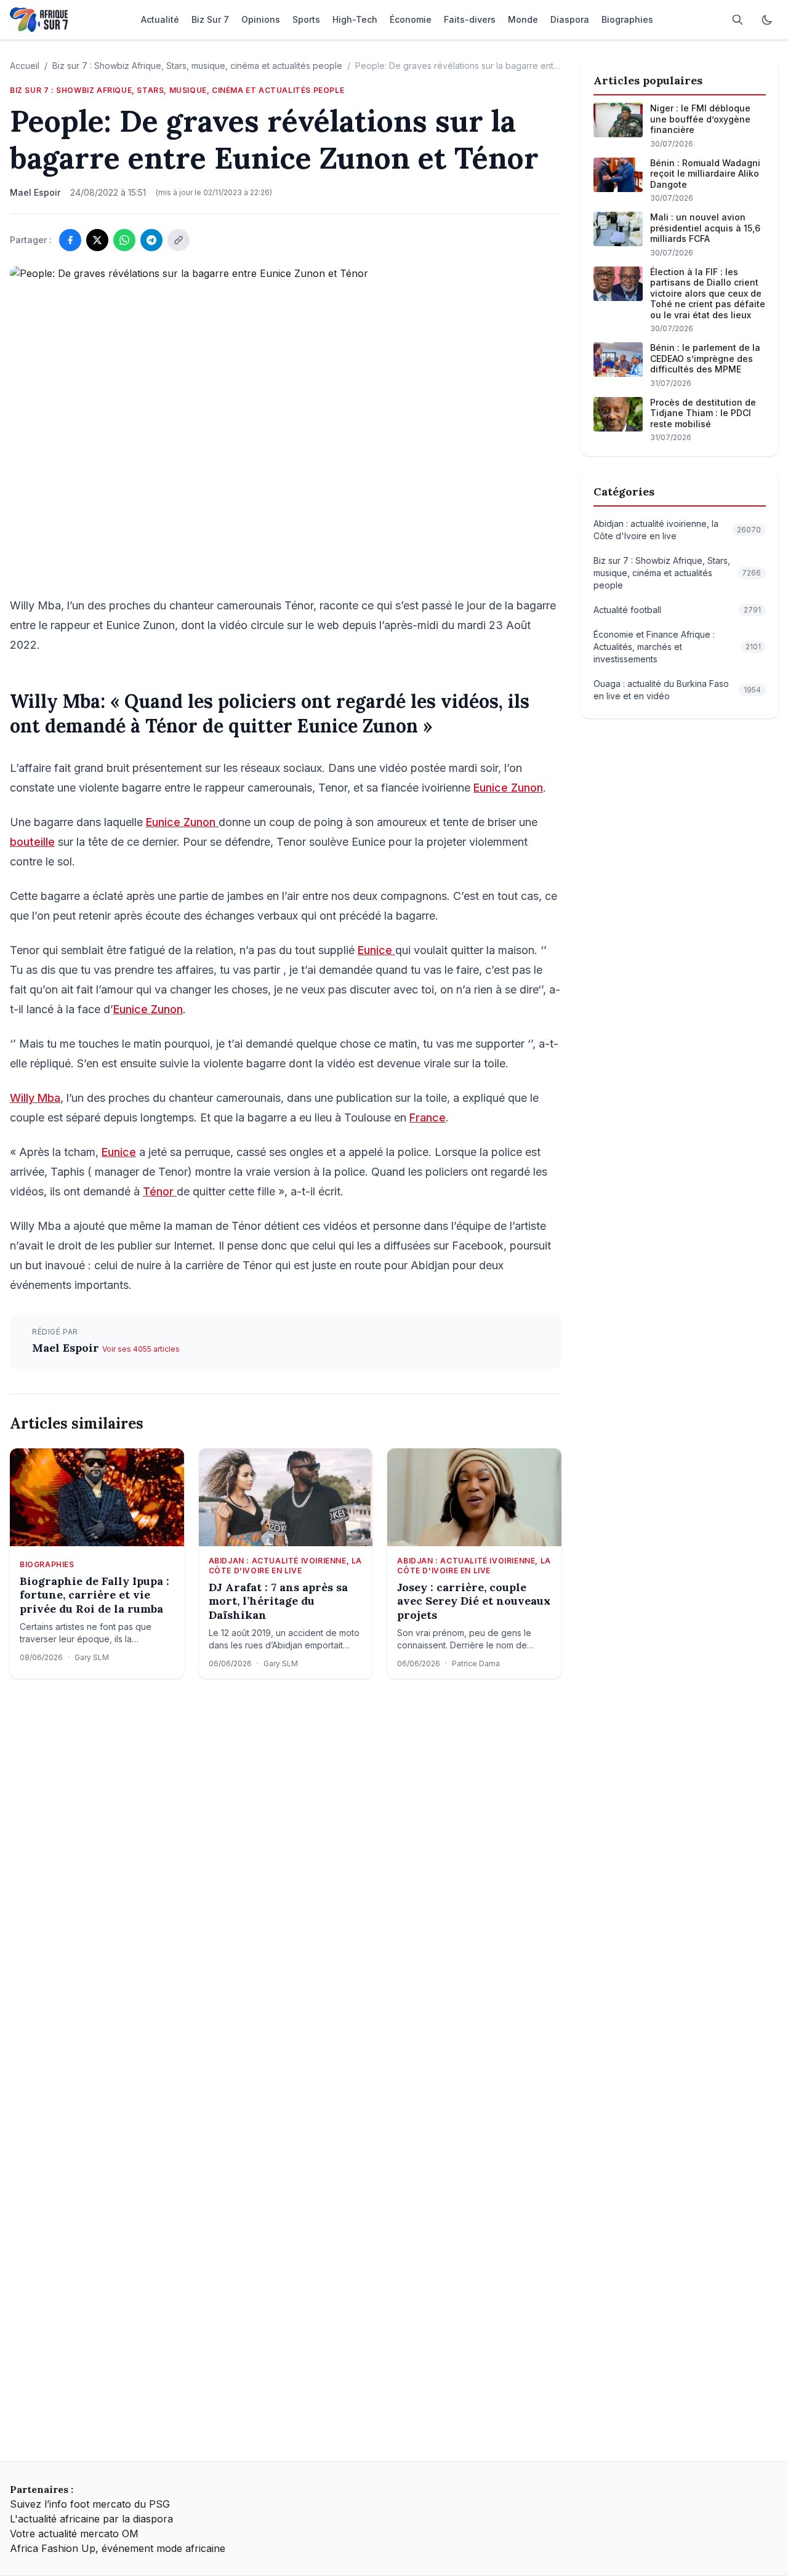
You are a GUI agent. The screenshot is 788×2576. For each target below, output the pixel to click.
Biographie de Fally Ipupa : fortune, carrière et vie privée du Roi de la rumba (94, 1595)
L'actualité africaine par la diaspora (91, 2519)
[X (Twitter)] (97, 240)
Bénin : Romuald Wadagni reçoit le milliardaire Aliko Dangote (705, 174)
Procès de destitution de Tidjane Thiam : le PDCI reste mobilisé (703, 413)
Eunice (376, 950)
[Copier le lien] (179, 240)
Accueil (25, 66)
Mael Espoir (67, 1348)
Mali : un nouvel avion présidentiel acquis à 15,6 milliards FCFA (705, 228)
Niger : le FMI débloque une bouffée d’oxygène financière (700, 119)
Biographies (47, 1564)
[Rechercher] (738, 20)
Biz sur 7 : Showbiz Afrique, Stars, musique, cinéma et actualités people (197, 66)
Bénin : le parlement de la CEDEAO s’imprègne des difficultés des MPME (705, 358)
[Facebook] (70, 240)
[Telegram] (151, 240)
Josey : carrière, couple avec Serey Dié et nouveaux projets (474, 1601)
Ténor (160, 1191)
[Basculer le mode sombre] (767, 20)
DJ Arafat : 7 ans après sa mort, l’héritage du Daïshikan (278, 1601)
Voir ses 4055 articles (141, 1349)
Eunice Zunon (508, 788)
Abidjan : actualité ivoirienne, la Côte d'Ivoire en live (285, 1566)
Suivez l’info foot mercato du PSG (90, 2504)
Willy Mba (35, 1098)
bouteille (32, 842)
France (428, 1117)
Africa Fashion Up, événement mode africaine (118, 2548)
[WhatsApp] (124, 240)
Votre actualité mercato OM (74, 2534)
